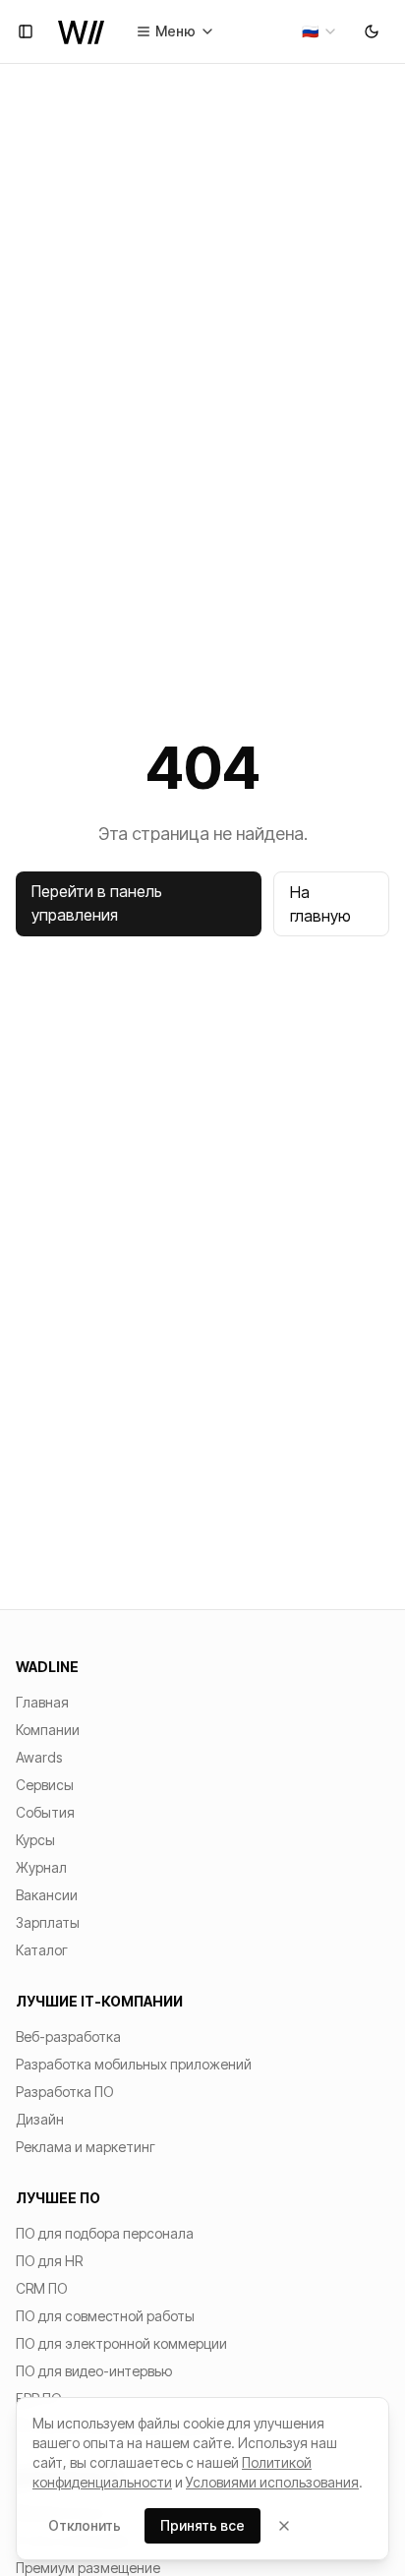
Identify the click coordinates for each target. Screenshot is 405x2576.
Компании (48, 1730)
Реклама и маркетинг (86, 2147)
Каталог (42, 1950)
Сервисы (45, 1785)
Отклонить (85, 2525)
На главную (320, 904)
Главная (42, 1702)
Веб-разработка (68, 2037)
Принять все (202, 2525)
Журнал (41, 1867)
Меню (175, 31)
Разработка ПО (65, 2092)
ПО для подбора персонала (105, 2233)
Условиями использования (272, 2482)
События (45, 1812)
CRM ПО (42, 2288)
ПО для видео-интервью (94, 2371)
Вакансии (47, 1895)
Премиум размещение (88, 2568)
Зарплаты (48, 1922)
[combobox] (320, 31)
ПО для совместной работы (105, 2316)
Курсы (35, 1840)
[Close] (284, 2526)
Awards (39, 1757)
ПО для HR (49, 2261)
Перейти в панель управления (97, 903)
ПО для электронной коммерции (121, 2343)
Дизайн (40, 2119)
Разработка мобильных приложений (134, 2064)
